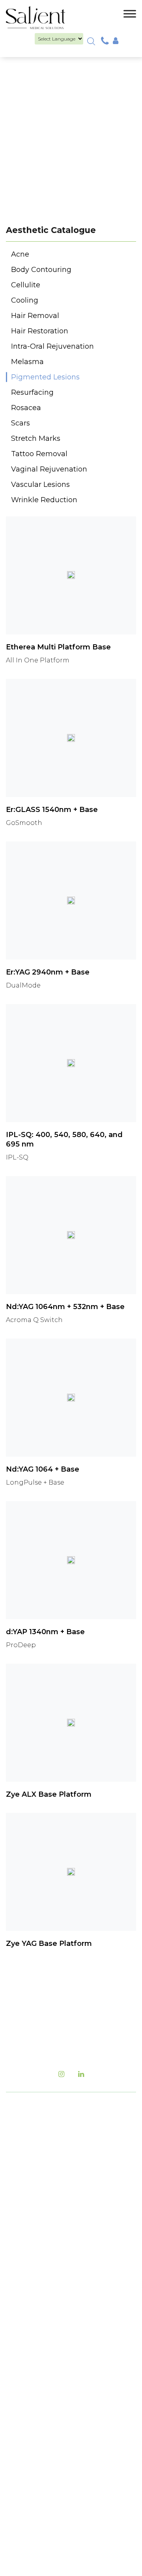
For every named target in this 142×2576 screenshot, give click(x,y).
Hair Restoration (40, 331)
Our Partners (36, 2328)
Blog (22, 2261)
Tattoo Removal (39, 454)
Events (26, 2275)
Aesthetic (30, 2431)
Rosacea (26, 408)
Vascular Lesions (40, 485)
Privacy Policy (37, 2368)
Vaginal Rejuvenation (49, 469)
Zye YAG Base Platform (49, 1944)
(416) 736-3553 (33, 2184)
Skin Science (35, 2417)
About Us (30, 2248)
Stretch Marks (36, 438)
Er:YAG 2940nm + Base (48, 972)
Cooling (25, 300)
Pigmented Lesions (45, 377)
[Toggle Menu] (130, 14)
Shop (23, 2342)
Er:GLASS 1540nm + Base (52, 810)
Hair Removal (35, 316)
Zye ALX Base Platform (49, 1794)
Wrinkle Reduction (44, 500)
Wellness (29, 2444)
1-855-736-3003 (74, 2200)
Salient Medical (95, 2481)
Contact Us (33, 2315)
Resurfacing (32, 392)
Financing (32, 2301)
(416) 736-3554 (51, 2216)
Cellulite (26, 285)
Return (26, 2355)
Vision (25, 2404)
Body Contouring (41, 270)
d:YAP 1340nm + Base (45, 1632)
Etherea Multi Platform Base (58, 647)
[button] (91, 41)
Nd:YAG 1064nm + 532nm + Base (65, 1307)
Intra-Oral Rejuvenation (52, 346)
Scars (21, 423)
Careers (27, 2288)
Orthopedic (34, 2457)
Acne (20, 254)
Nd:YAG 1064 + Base (43, 1469)
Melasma (27, 362)
